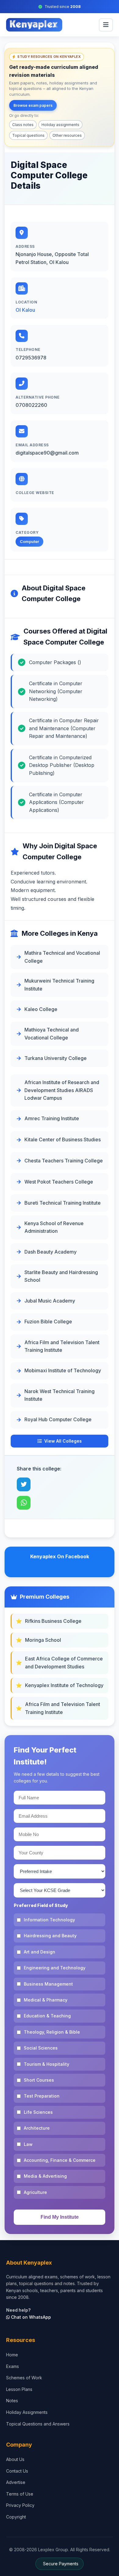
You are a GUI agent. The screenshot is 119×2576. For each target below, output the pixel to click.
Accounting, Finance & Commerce (60, 2160)
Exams (13, 2366)
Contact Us (17, 2471)
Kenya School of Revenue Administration (54, 1227)
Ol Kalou (25, 310)
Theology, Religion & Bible (52, 2032)
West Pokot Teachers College (59, 1182)
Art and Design (40, 1952)
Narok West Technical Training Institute (60, 1395)
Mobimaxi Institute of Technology (63, 1370)
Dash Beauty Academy (50, 1252)
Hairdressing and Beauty (50, 1936)
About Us (15, 2459)
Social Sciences (41, 2048)
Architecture (37, 2128)
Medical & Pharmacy (46, 2000)
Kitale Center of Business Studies (63, 1139)
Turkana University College (56, 1058)
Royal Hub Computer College (58, 1419)
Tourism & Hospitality (47, 2064)
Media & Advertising (45, 2176)
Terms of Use (20, 2494)
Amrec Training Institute (52, 1118)
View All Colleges (63, 1441)
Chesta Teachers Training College (64, 1161)
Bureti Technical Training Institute (63, 1203)
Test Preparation (42, 2096)
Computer (29, 541)
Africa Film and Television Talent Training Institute (62, 1346)
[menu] (106, 25)
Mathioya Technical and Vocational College (52, 1034)
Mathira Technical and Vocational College (62, 957)
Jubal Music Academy (50, 1301)
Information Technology (49, 1920)
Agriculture (35, 2192)
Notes (12, 2401)
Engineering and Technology (55, 1968)
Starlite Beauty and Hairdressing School (61, 1276)
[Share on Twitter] (24, 1484)
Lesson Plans (19, 2389)
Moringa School (43, 1640)
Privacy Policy (20, 2505)
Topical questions (28, 135)
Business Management (48, 1984)
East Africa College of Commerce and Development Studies (64, 1663)
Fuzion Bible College (48, 1321)
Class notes (23, 125)
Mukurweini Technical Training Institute (59, 985)
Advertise (16, 2482)
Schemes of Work (24, 2378)
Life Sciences (38, 2112)
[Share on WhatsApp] (24, 1503)
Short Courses (39, 2080)
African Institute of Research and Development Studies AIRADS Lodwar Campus (62, 1090)
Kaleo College (41, 1009)
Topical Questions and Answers (38, 2424)
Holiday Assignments (27, 2412)
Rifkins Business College (53, 1621)
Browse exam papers (33, 105)
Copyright (16, 2517)
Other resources (67, 135)
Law (28, 2144)
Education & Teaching (47, 2016)
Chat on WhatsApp (30, 2317)
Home (12, 2355)
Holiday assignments (60, 125)
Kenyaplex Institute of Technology (64, 1685)
